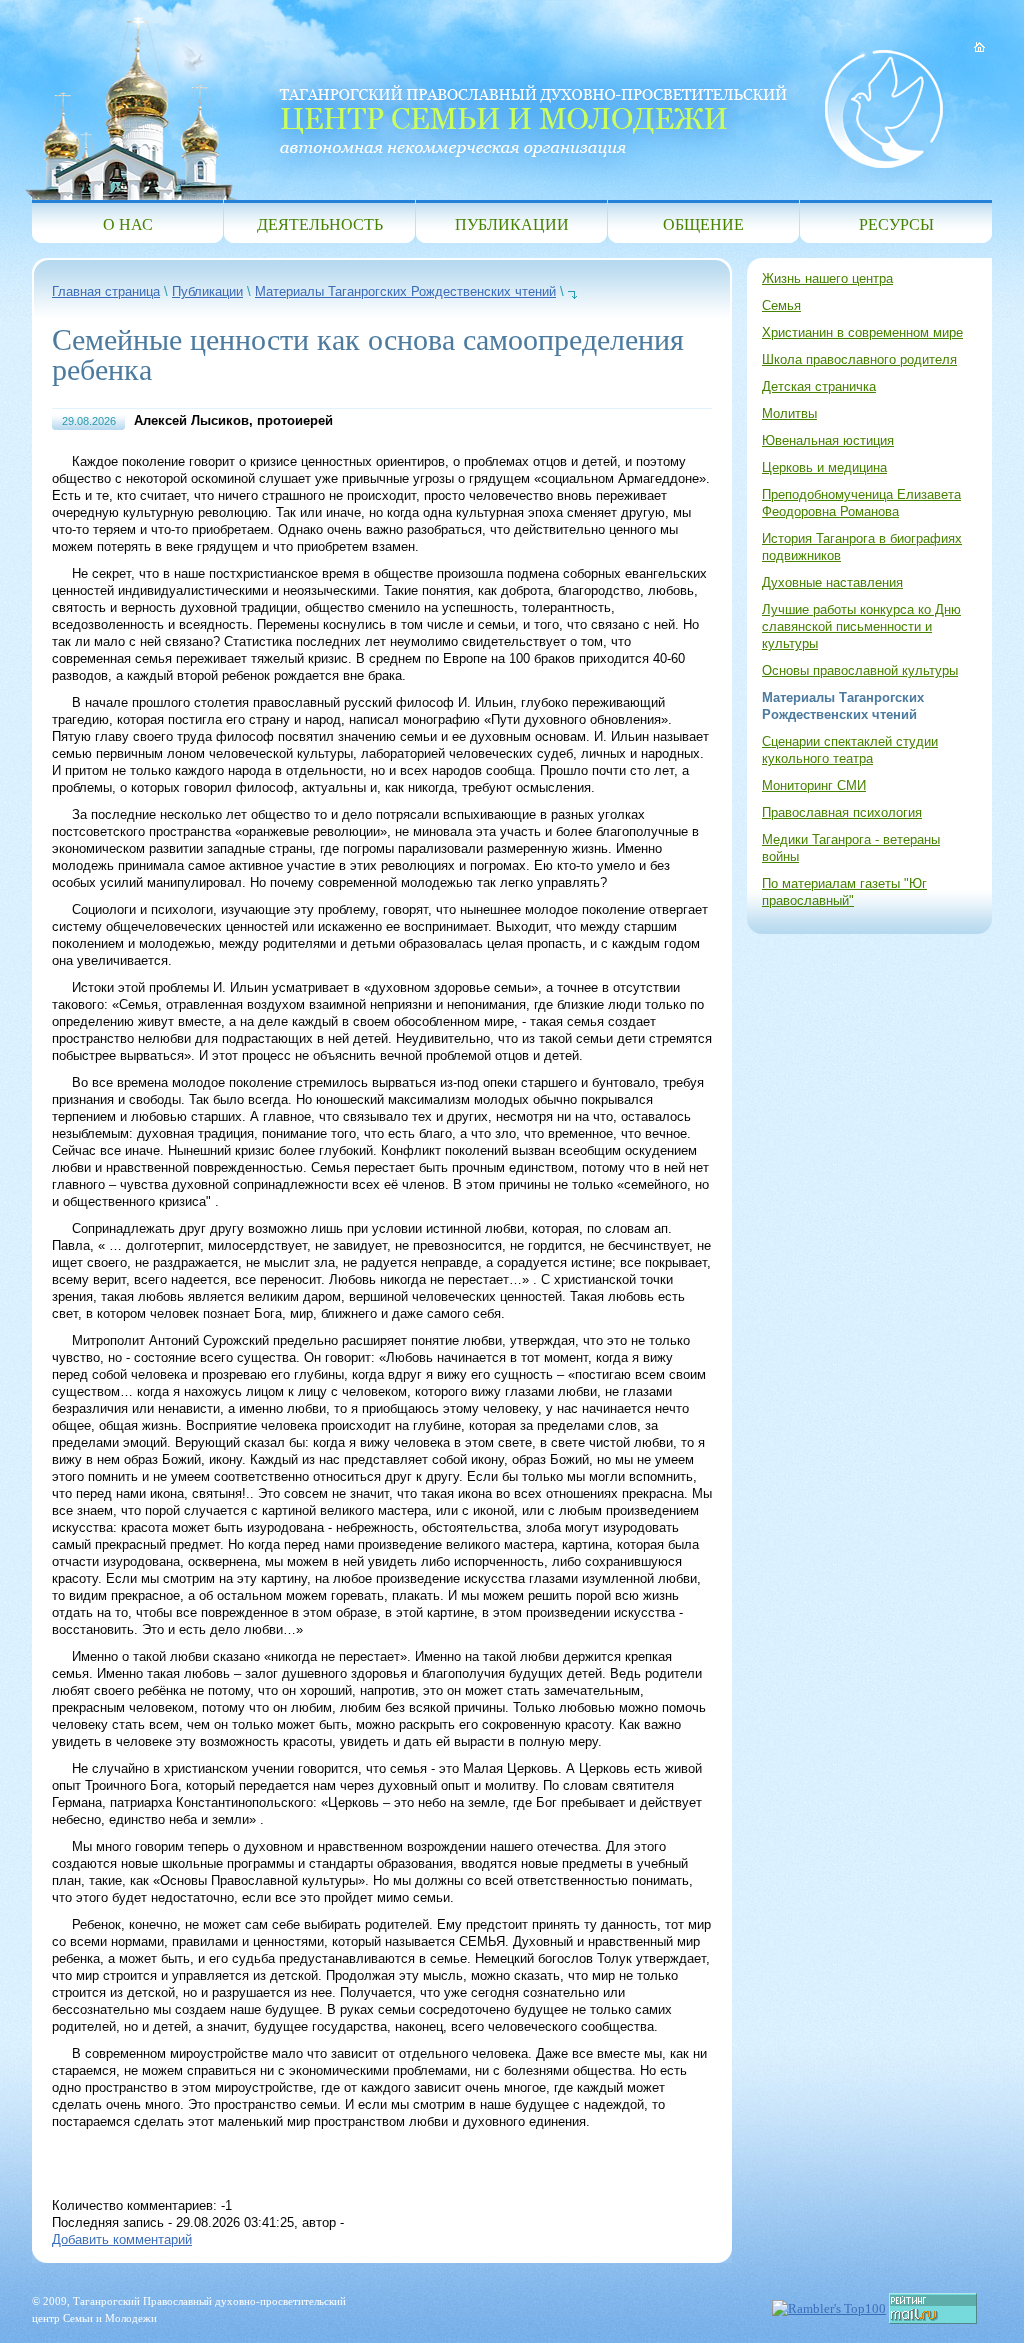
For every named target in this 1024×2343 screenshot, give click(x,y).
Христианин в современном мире (862, 332)
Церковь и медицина (824, 467)
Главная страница (106, 291)
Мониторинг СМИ (814, 785)
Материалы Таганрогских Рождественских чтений (405, 291)
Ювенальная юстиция (828, 440)
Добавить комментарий (122, 2239)
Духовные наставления (832, 582)
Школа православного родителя (859, 359)
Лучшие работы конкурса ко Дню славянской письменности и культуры (861, 626)
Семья (781, 305)
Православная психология (842, 812)
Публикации (207, 291)
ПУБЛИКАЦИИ (512, 223)
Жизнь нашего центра (827, 278)
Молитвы (789, 413)
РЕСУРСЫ (896, 223)
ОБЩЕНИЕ (703, 223)
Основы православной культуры (860, 670)
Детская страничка (819, 386)
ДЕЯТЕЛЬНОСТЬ (320, 223)
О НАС (128, 223)
